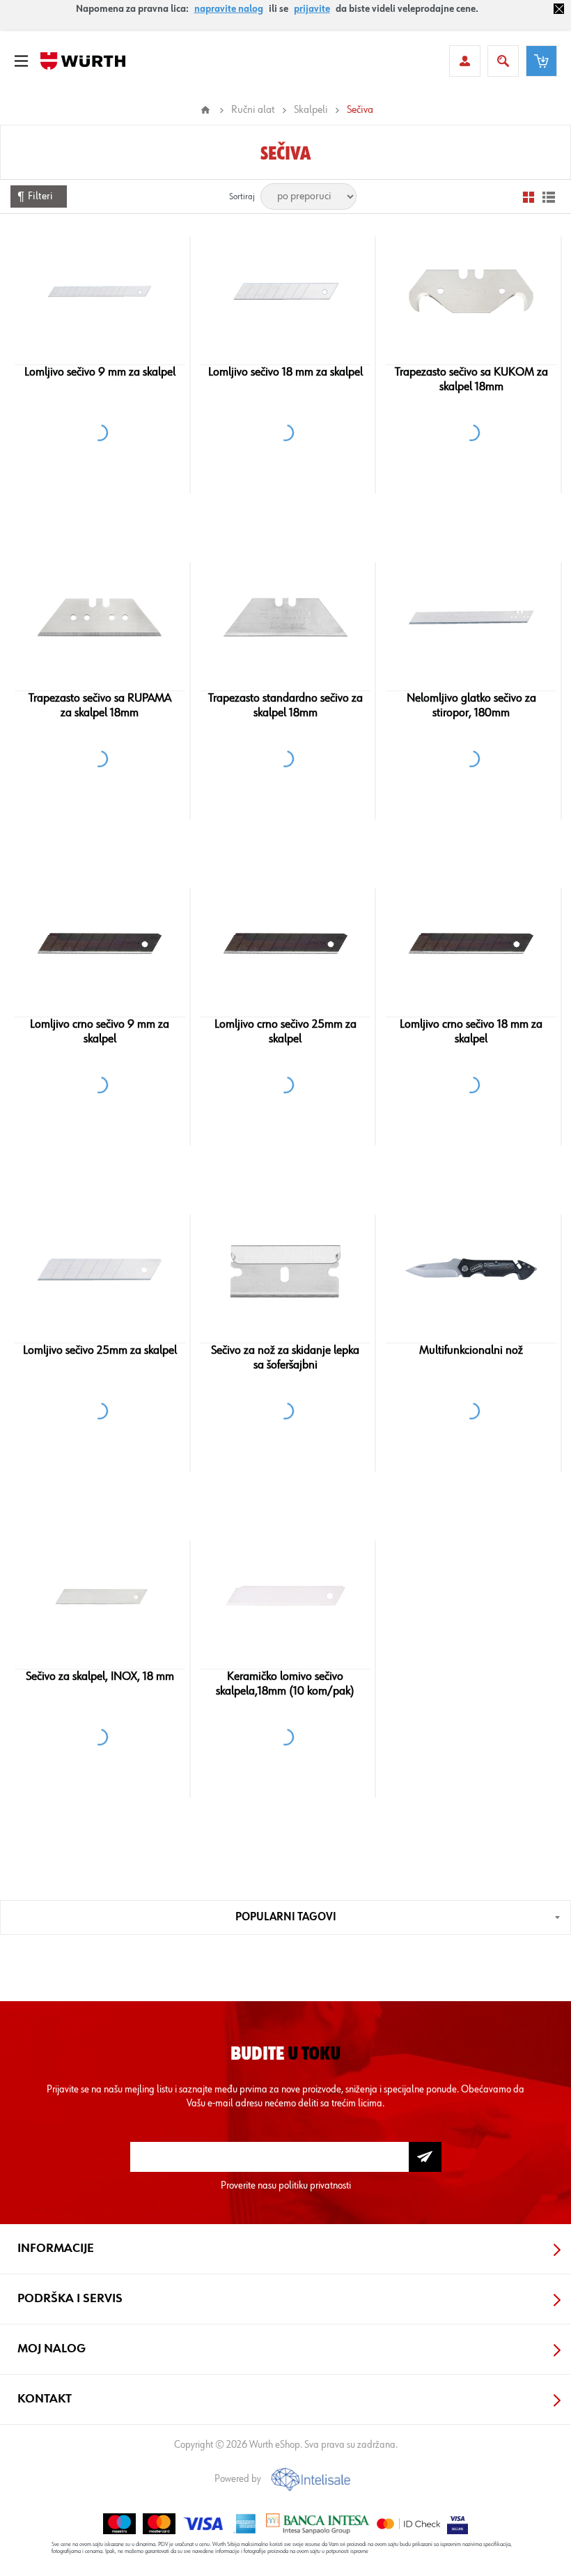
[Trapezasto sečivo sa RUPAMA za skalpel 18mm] (100, 617)
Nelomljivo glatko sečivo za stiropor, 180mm (471, 705)
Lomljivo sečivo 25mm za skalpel (100, 1350)
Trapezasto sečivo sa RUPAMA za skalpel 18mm (100, 705)
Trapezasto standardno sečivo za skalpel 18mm (285, 705)
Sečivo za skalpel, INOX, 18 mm (100, 1676)
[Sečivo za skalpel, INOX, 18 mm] (100, 1596)
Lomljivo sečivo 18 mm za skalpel (285, 372)
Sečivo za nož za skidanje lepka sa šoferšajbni (285, 1358)
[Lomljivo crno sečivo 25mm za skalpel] (285, 943)
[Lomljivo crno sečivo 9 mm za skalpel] (100, 943)
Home (205, 110)
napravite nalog (229, 9)
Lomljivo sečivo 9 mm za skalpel (100, 372)
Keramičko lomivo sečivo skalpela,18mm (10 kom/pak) (285, 1684)
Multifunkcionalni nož (471, 1350)
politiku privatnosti (315, 2185)
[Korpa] (541, 61)
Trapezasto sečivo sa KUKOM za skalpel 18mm (471, 379)
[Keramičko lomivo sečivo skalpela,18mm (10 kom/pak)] (285, 1596)
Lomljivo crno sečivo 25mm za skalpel (285, 1032)
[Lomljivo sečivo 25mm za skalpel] (100, 1270)
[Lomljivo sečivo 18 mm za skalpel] (285, 291)
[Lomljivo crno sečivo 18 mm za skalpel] (471, 943)
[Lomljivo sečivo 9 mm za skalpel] (100, 291)
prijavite (312, 9)
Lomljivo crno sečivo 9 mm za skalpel (100, 1032)
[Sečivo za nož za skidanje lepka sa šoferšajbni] (285, 1270)
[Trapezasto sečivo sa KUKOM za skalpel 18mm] (471, 291)
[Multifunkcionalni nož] (471, 1270)
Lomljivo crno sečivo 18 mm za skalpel (471, 1032)
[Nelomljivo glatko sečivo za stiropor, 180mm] (471, 617)
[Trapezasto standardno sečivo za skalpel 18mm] (285, 617)
